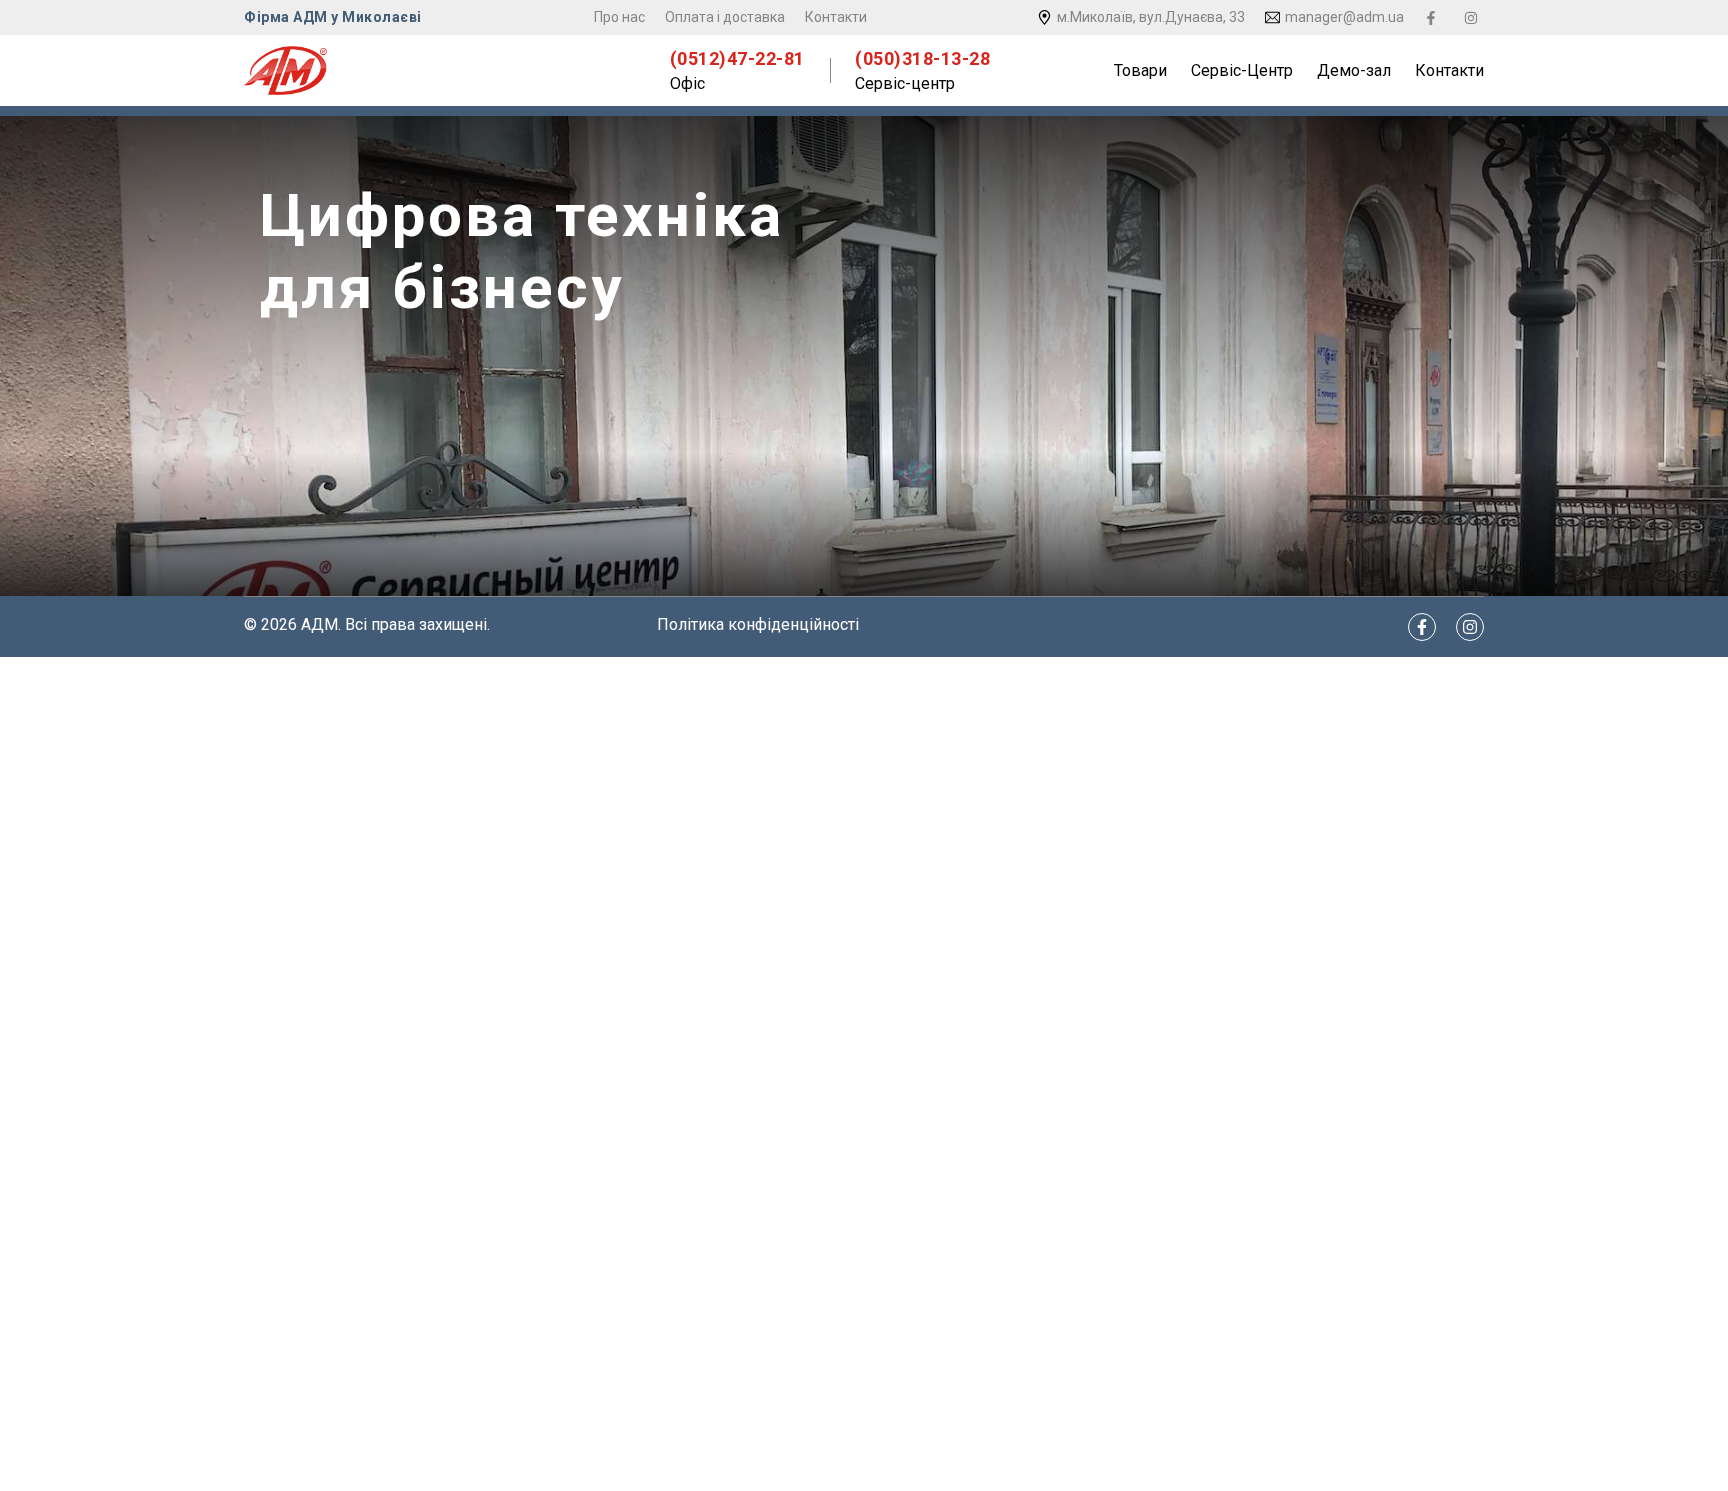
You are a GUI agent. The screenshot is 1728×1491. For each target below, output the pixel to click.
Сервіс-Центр (1242, 70)
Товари (1140, 70)
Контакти (836, 17)
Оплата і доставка (725, 17)
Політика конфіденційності (758, 624)
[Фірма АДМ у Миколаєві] (285, 71)
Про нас (619, 17)
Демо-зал (1354, 70)
